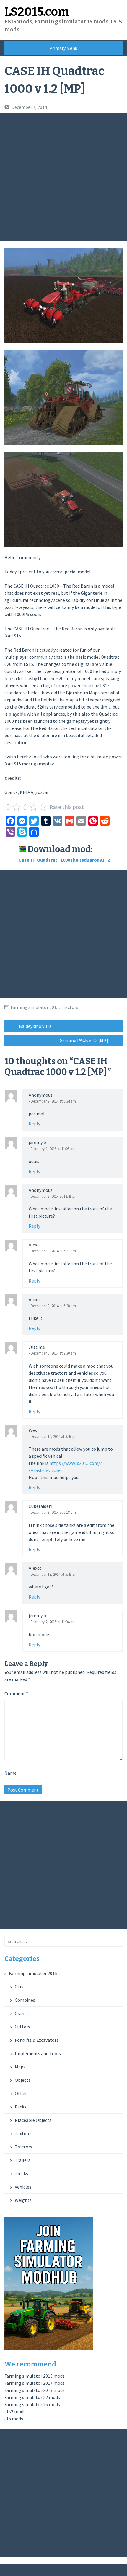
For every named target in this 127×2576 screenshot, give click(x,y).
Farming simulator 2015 (35, 1007)
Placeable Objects (33, 2120)
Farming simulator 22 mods (32, 2397)
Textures (24, 2133)
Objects (23, 2080)
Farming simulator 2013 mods (35, 2376)
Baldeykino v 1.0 (31, 1026)
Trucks (21, 2173)
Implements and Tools (38, 2053)
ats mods (14, 2419)
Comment (16, 1693)
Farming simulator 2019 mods (35, 2390)
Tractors (70, 1007)
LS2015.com (37, 12)
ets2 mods (15, 2411)
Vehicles (23, 2187)
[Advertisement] (63, 177)
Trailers (23, 2160)
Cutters (22, 2027)
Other (21, 2093)
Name (10, 1773)
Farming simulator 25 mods (32, 2404)
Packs (21, 2107)
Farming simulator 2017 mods (35, 2383)
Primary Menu (63, 48)
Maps (20, 2067)
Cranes (22, 2013)
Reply (34, 1124)
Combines (25, 2000)
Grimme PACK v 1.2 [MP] (88, 1040)
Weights (23, 2200)
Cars (19, 1987)
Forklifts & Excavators (37, 2040)
